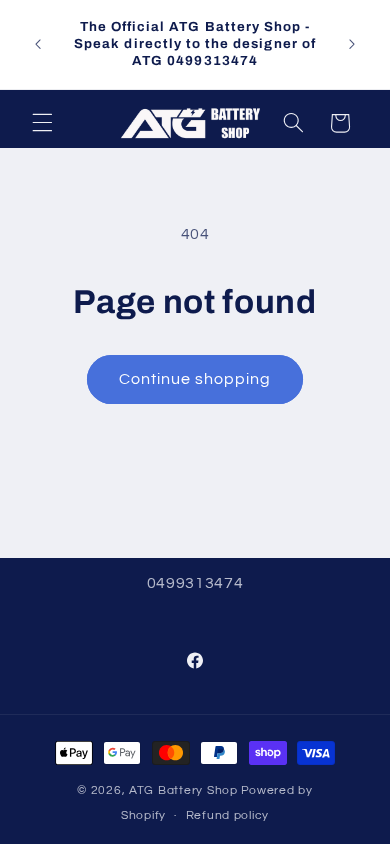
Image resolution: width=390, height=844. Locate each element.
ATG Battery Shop (183, 790)
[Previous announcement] (38, 44)
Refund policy (228, 815)
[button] (42, 123)
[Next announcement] (352, 44)
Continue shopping (195, 379)
